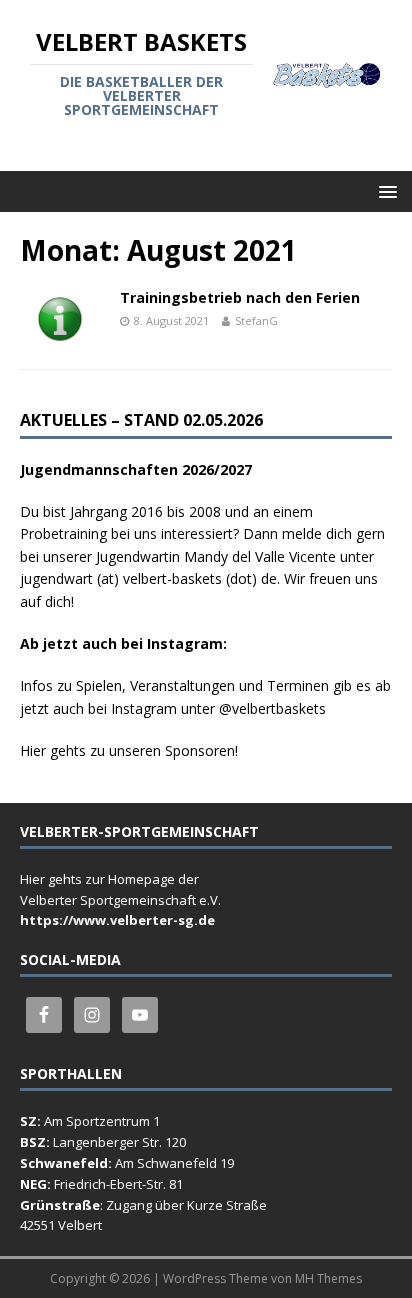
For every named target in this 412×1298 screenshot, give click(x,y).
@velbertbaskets (272, 708)
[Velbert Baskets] (327, 76)
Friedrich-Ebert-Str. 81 (118, 1184)
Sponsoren (200, 750)
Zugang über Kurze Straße (186, 1205)
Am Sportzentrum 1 (102, 1121)
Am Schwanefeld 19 (174, 1163)
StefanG (256, 320)
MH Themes (328, 1278)
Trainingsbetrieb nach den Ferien (240, 297)
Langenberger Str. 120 (119, 1142)
